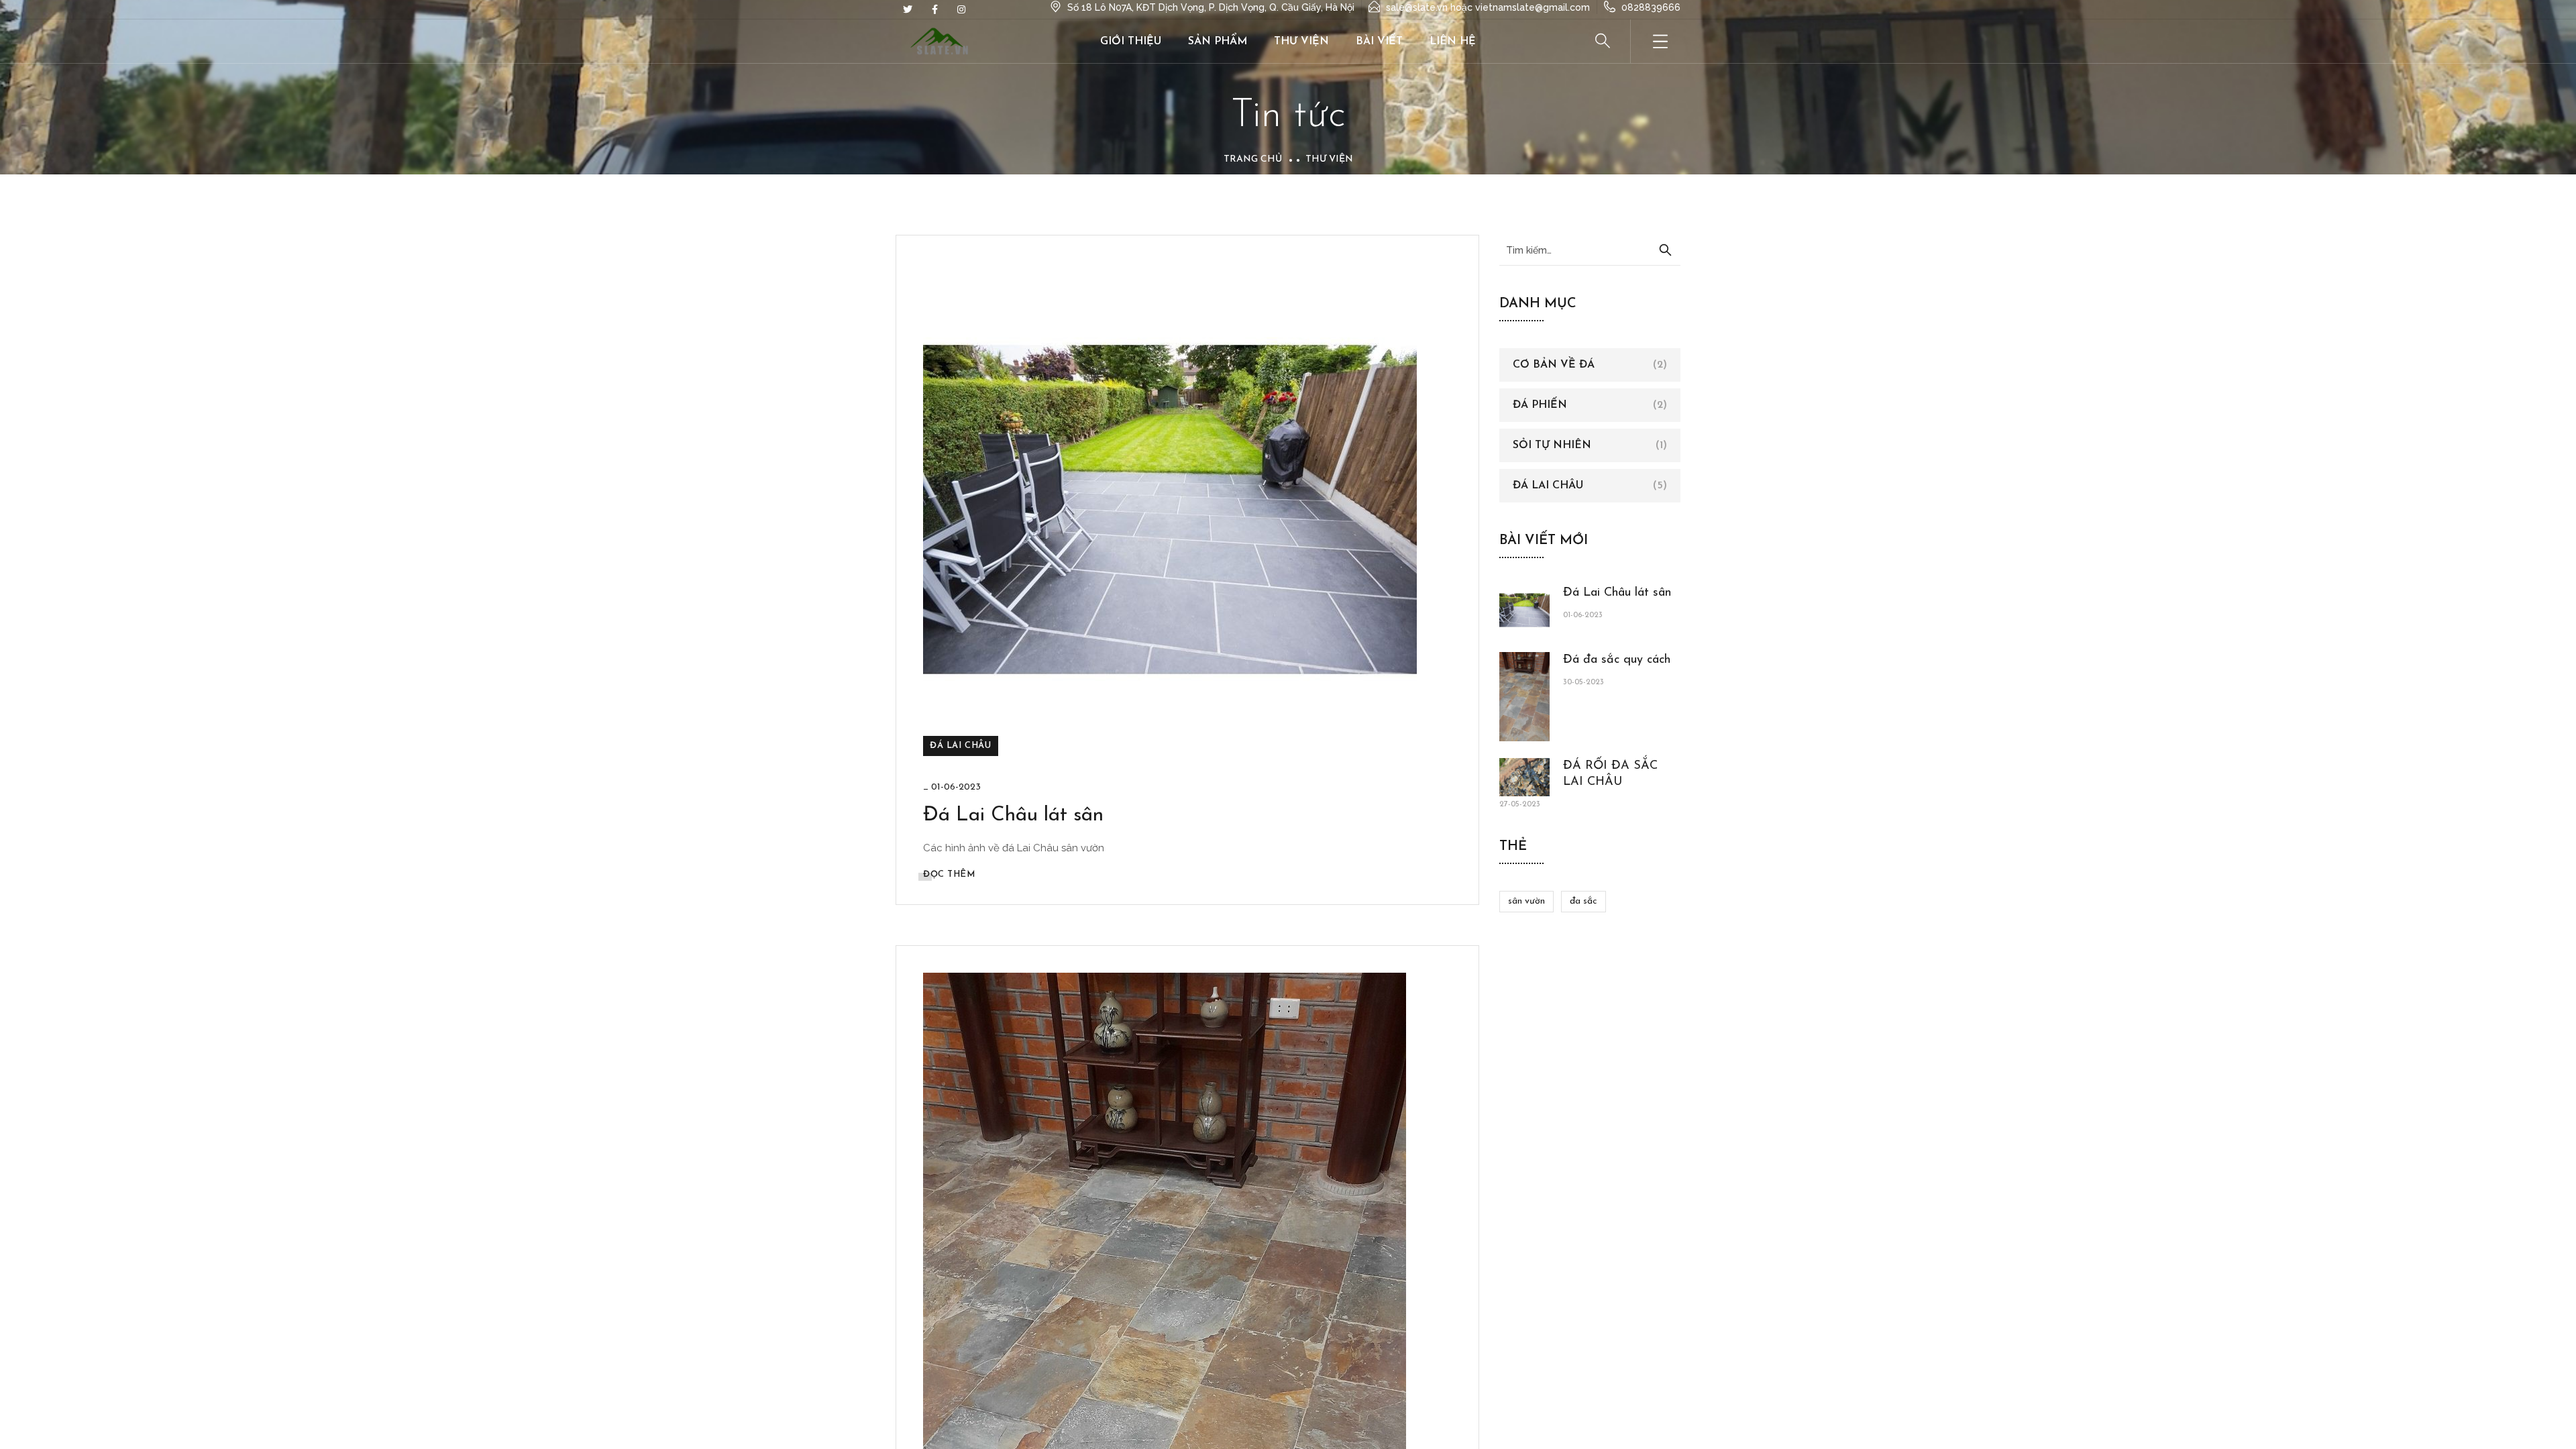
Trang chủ (1253, 159)
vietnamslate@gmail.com (1533, 7)
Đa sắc (1584, 901)
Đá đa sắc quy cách (1617, 660)
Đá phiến (1540, 405)
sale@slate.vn (1417, 7)
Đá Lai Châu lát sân (1013, 815)
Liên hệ (1453, 42)
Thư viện (1301, 42)
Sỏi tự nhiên (1552, 445)
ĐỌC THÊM (949, 874)
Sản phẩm (1218, 42)
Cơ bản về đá (1554, 365)
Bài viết (1379, 42)
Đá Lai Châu (961, 746)
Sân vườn (1526, 901)
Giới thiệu (1131, 42)
